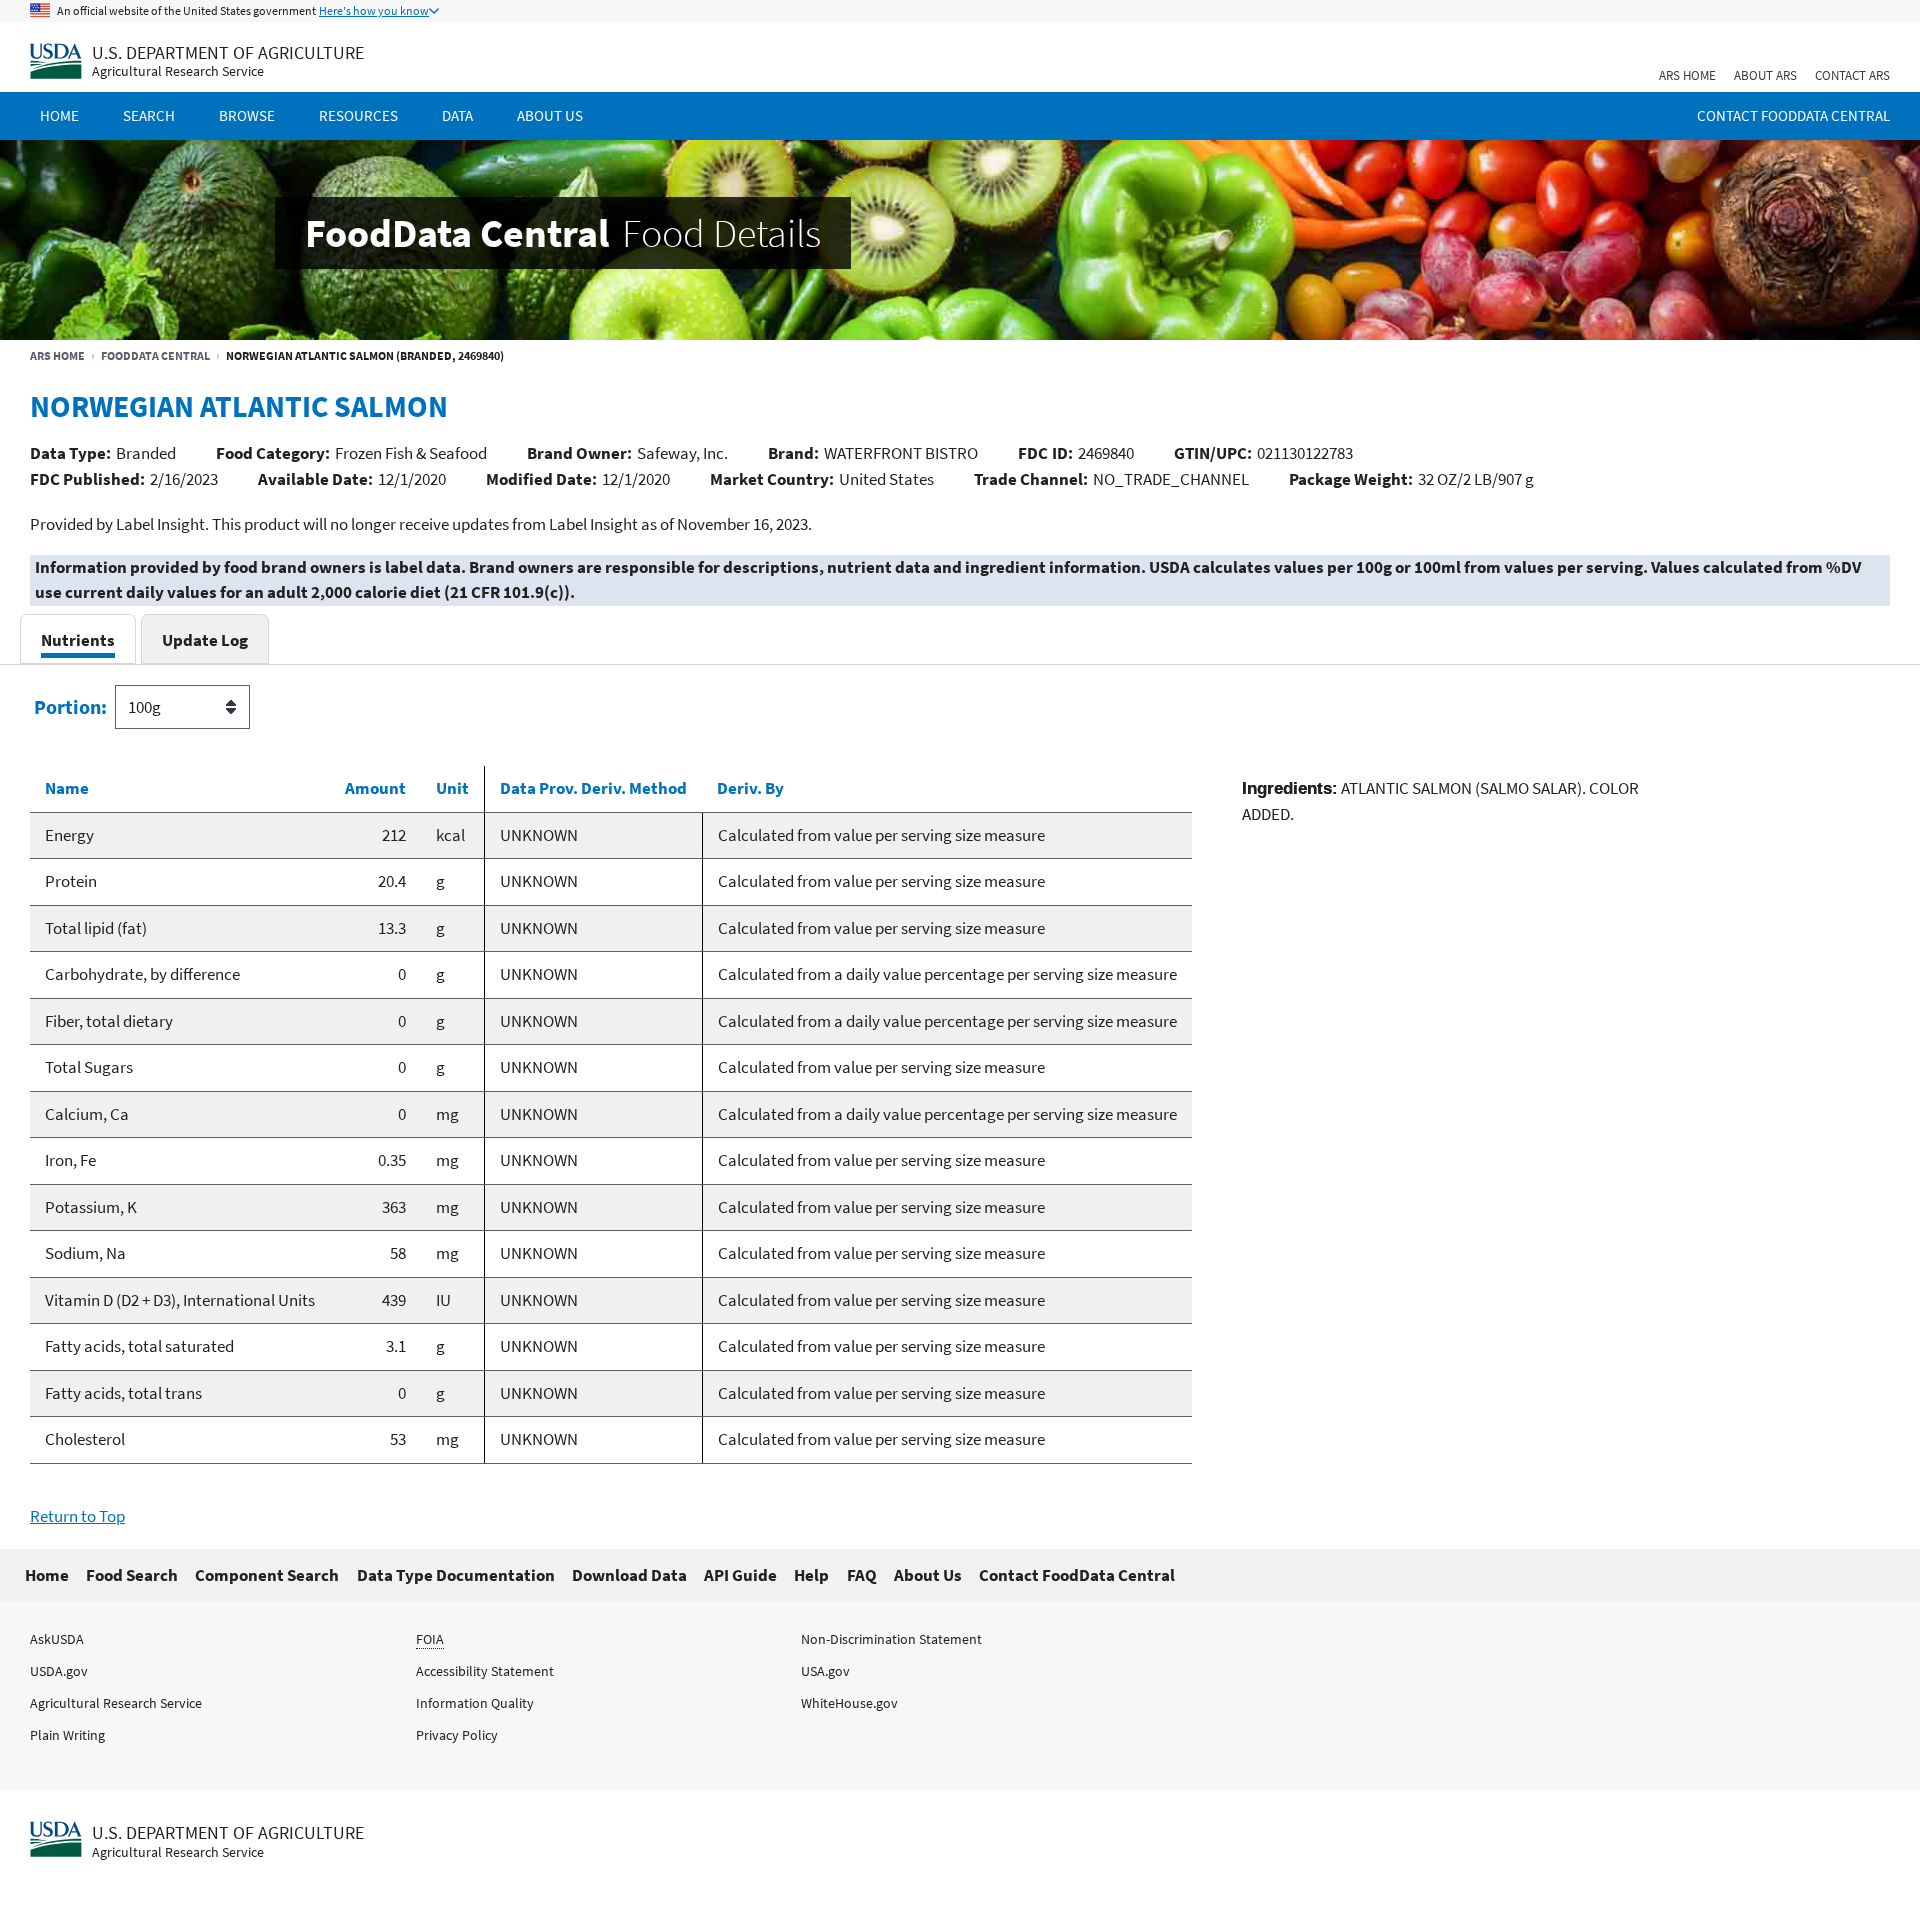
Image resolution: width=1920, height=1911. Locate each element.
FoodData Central (155, 355)
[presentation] (78, 639)
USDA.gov (59, 1671)
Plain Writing (67, 1735)
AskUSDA (57, 1639)
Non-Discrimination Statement (891, 1639)
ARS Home (1687, 75)
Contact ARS (1852, 75)
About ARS (1765, 75)
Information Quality (475, 1703)
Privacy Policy (457, 1735)
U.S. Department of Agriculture (228, 52)
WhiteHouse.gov (849, 1703)
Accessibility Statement (485, 1671)
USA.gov (825, 1671)
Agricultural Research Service (178, 71)
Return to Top (77, 1516)
